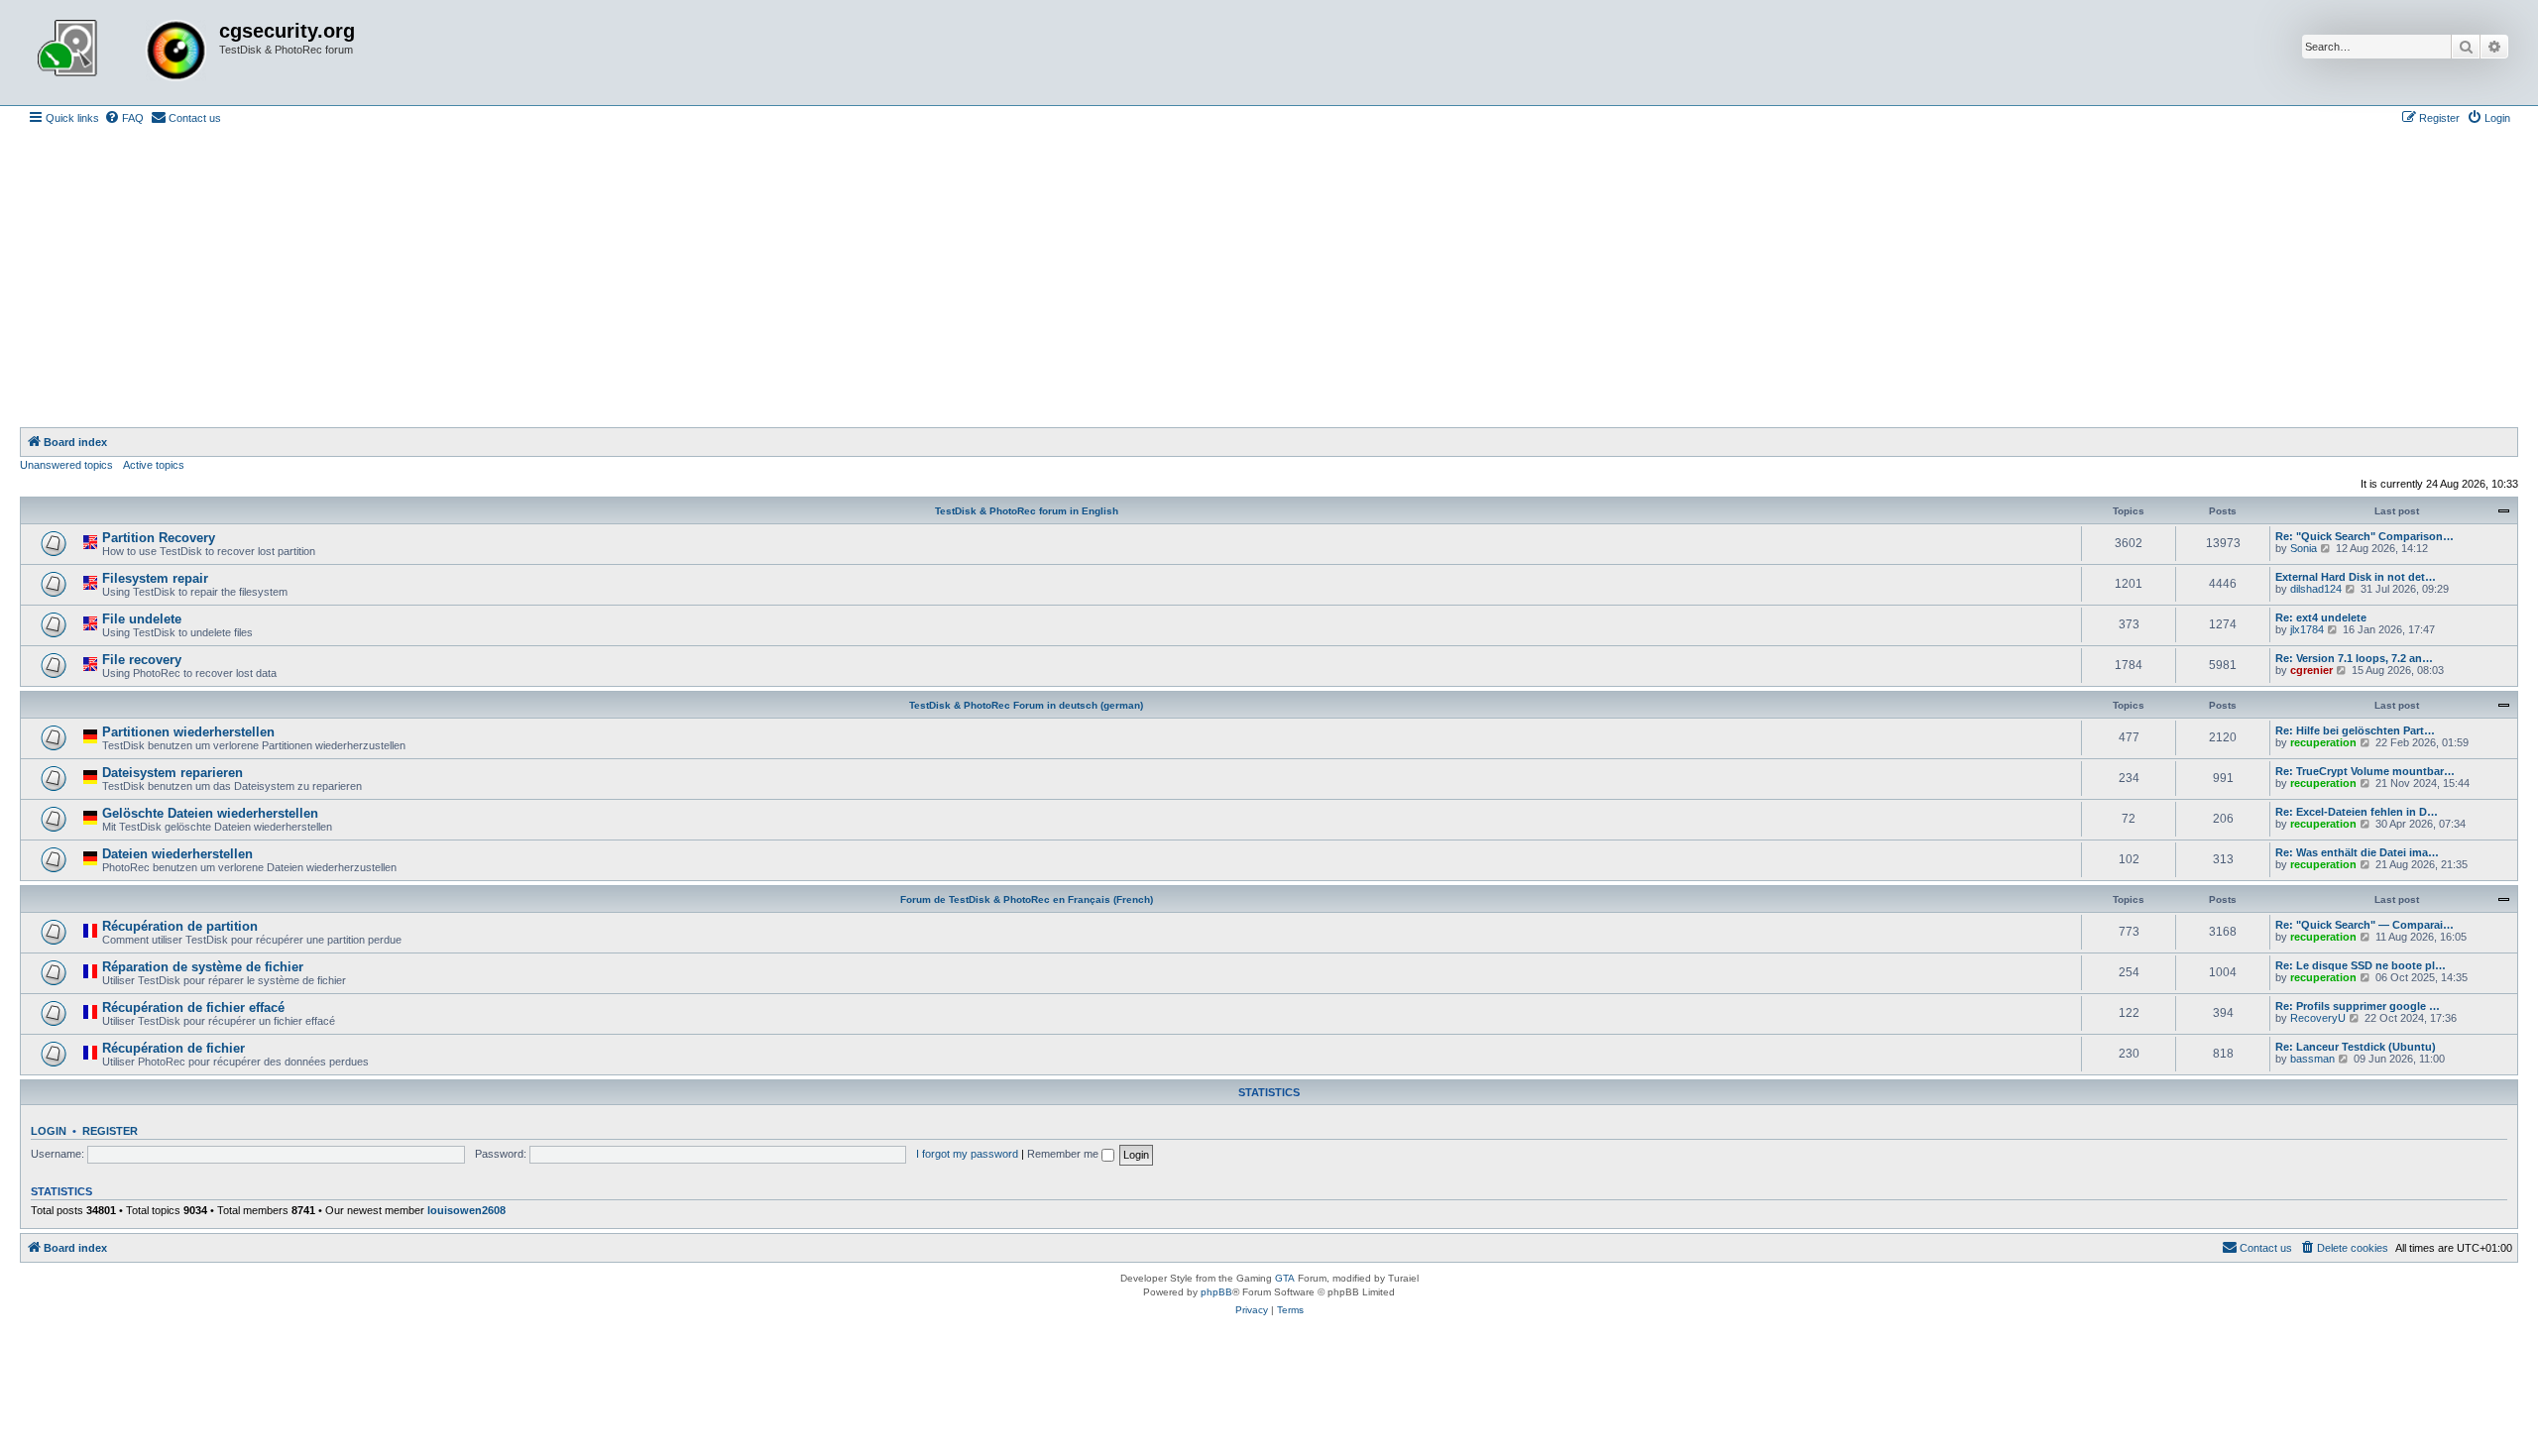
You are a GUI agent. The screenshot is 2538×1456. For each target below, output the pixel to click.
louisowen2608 (466, 1210)
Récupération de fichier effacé (193, 1008)
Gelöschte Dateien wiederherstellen (210, 813)
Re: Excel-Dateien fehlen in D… (2357, 812)
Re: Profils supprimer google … (2358, 1006)
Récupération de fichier (173, 1048)
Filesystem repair (155, 578)
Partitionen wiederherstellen (188, 732)
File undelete (142, 619)
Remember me (1064, 1154)
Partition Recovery (159, 538)
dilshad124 (2316, 589)
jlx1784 (2307, 629)
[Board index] (122, 53)
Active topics (154, 465)
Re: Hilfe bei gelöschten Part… (2355, 730)
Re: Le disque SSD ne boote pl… (2361, 965)
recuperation (2323, 742)
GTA (1285, 1278)
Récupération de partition (180, 926)
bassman (2312, 1059)
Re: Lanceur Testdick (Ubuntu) (2356, 1047)
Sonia (2304, 548)
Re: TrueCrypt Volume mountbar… (2365, 771)
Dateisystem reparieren (173, 773)
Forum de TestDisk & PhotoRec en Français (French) (1027, 899)
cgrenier (2311, 670)
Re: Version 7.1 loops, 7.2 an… (2354, 658)
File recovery (142, 660)
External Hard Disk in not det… (2356, 577)
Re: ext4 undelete (2321, 617)
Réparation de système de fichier (203, 967)
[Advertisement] (1269, 279)
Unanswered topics (66, 465)
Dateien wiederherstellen (177, 854)
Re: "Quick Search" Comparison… (2365, 536)
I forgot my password (967, 1154)
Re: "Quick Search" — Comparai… (2365, 925)
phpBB (1216, 1292)
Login (49, 1131)
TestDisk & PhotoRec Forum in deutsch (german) (1026, 705)
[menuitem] (124, 118)
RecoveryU (2318, 1018)
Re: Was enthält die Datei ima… (2357, 852)
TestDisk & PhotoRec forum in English (1027, 511)
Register (110, 1131)
